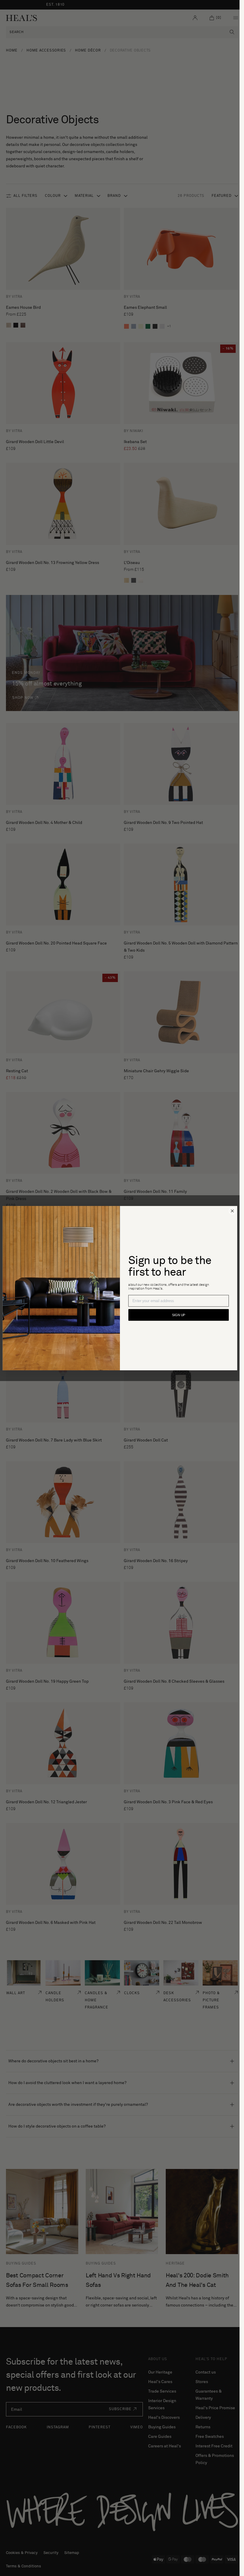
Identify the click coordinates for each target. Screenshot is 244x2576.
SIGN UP (178, 1315)
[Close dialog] (232, 1211)
